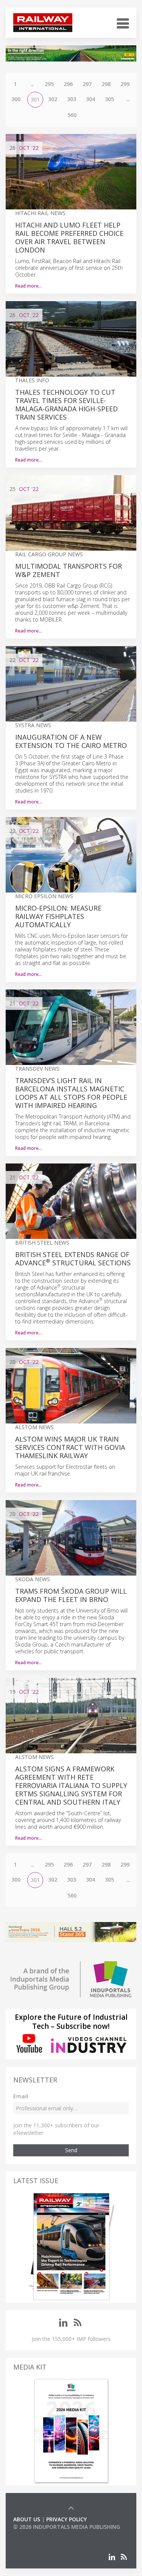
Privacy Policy (66, 2519)
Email (21, 2096)
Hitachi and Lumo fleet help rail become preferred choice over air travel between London (69, 237)
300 (16, 99)
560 (72, 115)
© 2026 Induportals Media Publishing (67, 2527)
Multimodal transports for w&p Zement (69, 570)
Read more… (29, 286)
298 (106, 84)
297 (87, 84)
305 (109, 99)
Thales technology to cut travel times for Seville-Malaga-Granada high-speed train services (66, 405)
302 (53, 99)
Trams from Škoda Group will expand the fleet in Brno (71, 1595)
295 (49, 84)
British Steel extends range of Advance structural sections (73, 1259)
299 (125, 84)
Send (71, 2150)
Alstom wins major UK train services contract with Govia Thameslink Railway (70, 1447)
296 (68, 84)
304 (91, 99)
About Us (27, 2519)
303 (72, 99)
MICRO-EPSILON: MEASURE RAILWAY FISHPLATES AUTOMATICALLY (58, 916)
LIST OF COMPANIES (39, 2534)
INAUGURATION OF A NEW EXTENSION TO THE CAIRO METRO (71, 741)
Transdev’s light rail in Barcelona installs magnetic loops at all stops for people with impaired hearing (71, 1093)
